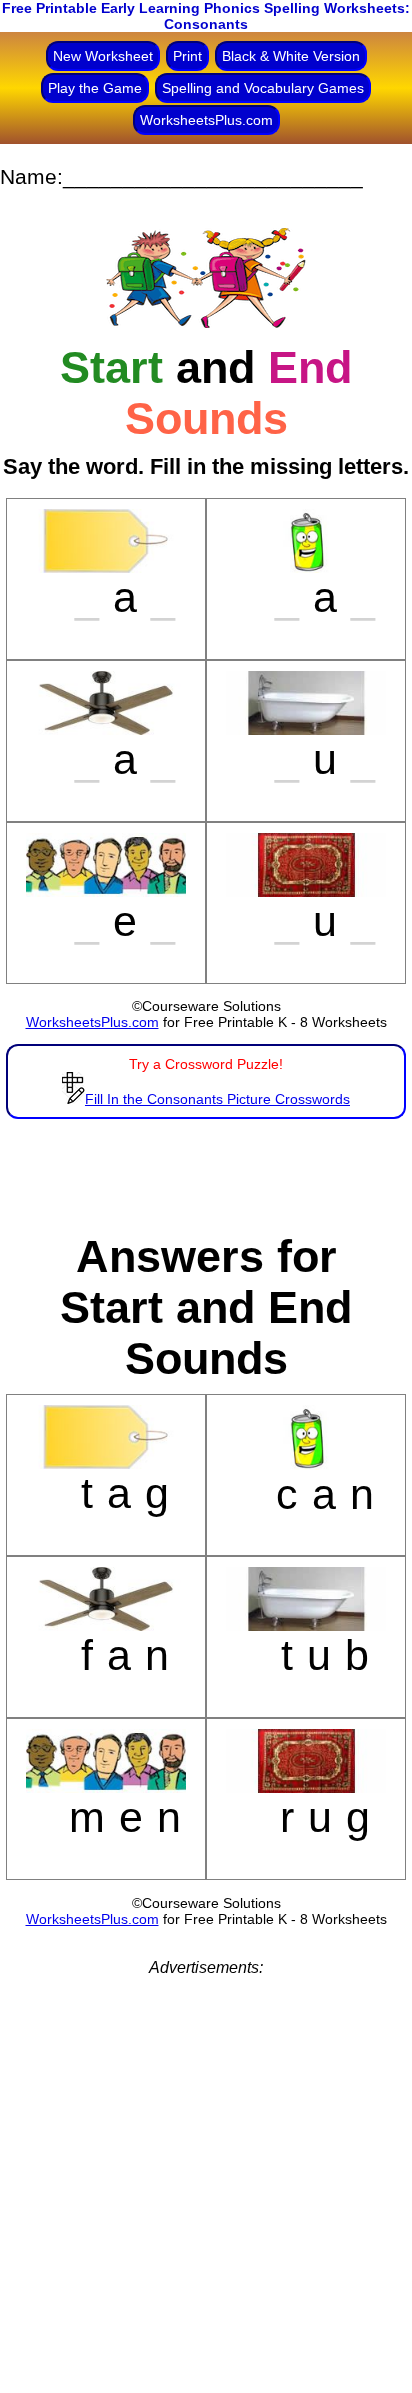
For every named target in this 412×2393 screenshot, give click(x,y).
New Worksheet (103, 56)
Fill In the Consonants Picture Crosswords (217, 1099)
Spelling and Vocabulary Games (263, 88)
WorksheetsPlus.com (206, 120)
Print (187, 56)
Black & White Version (291, 56)
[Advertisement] (206, 2183)
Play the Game (95, 88)
